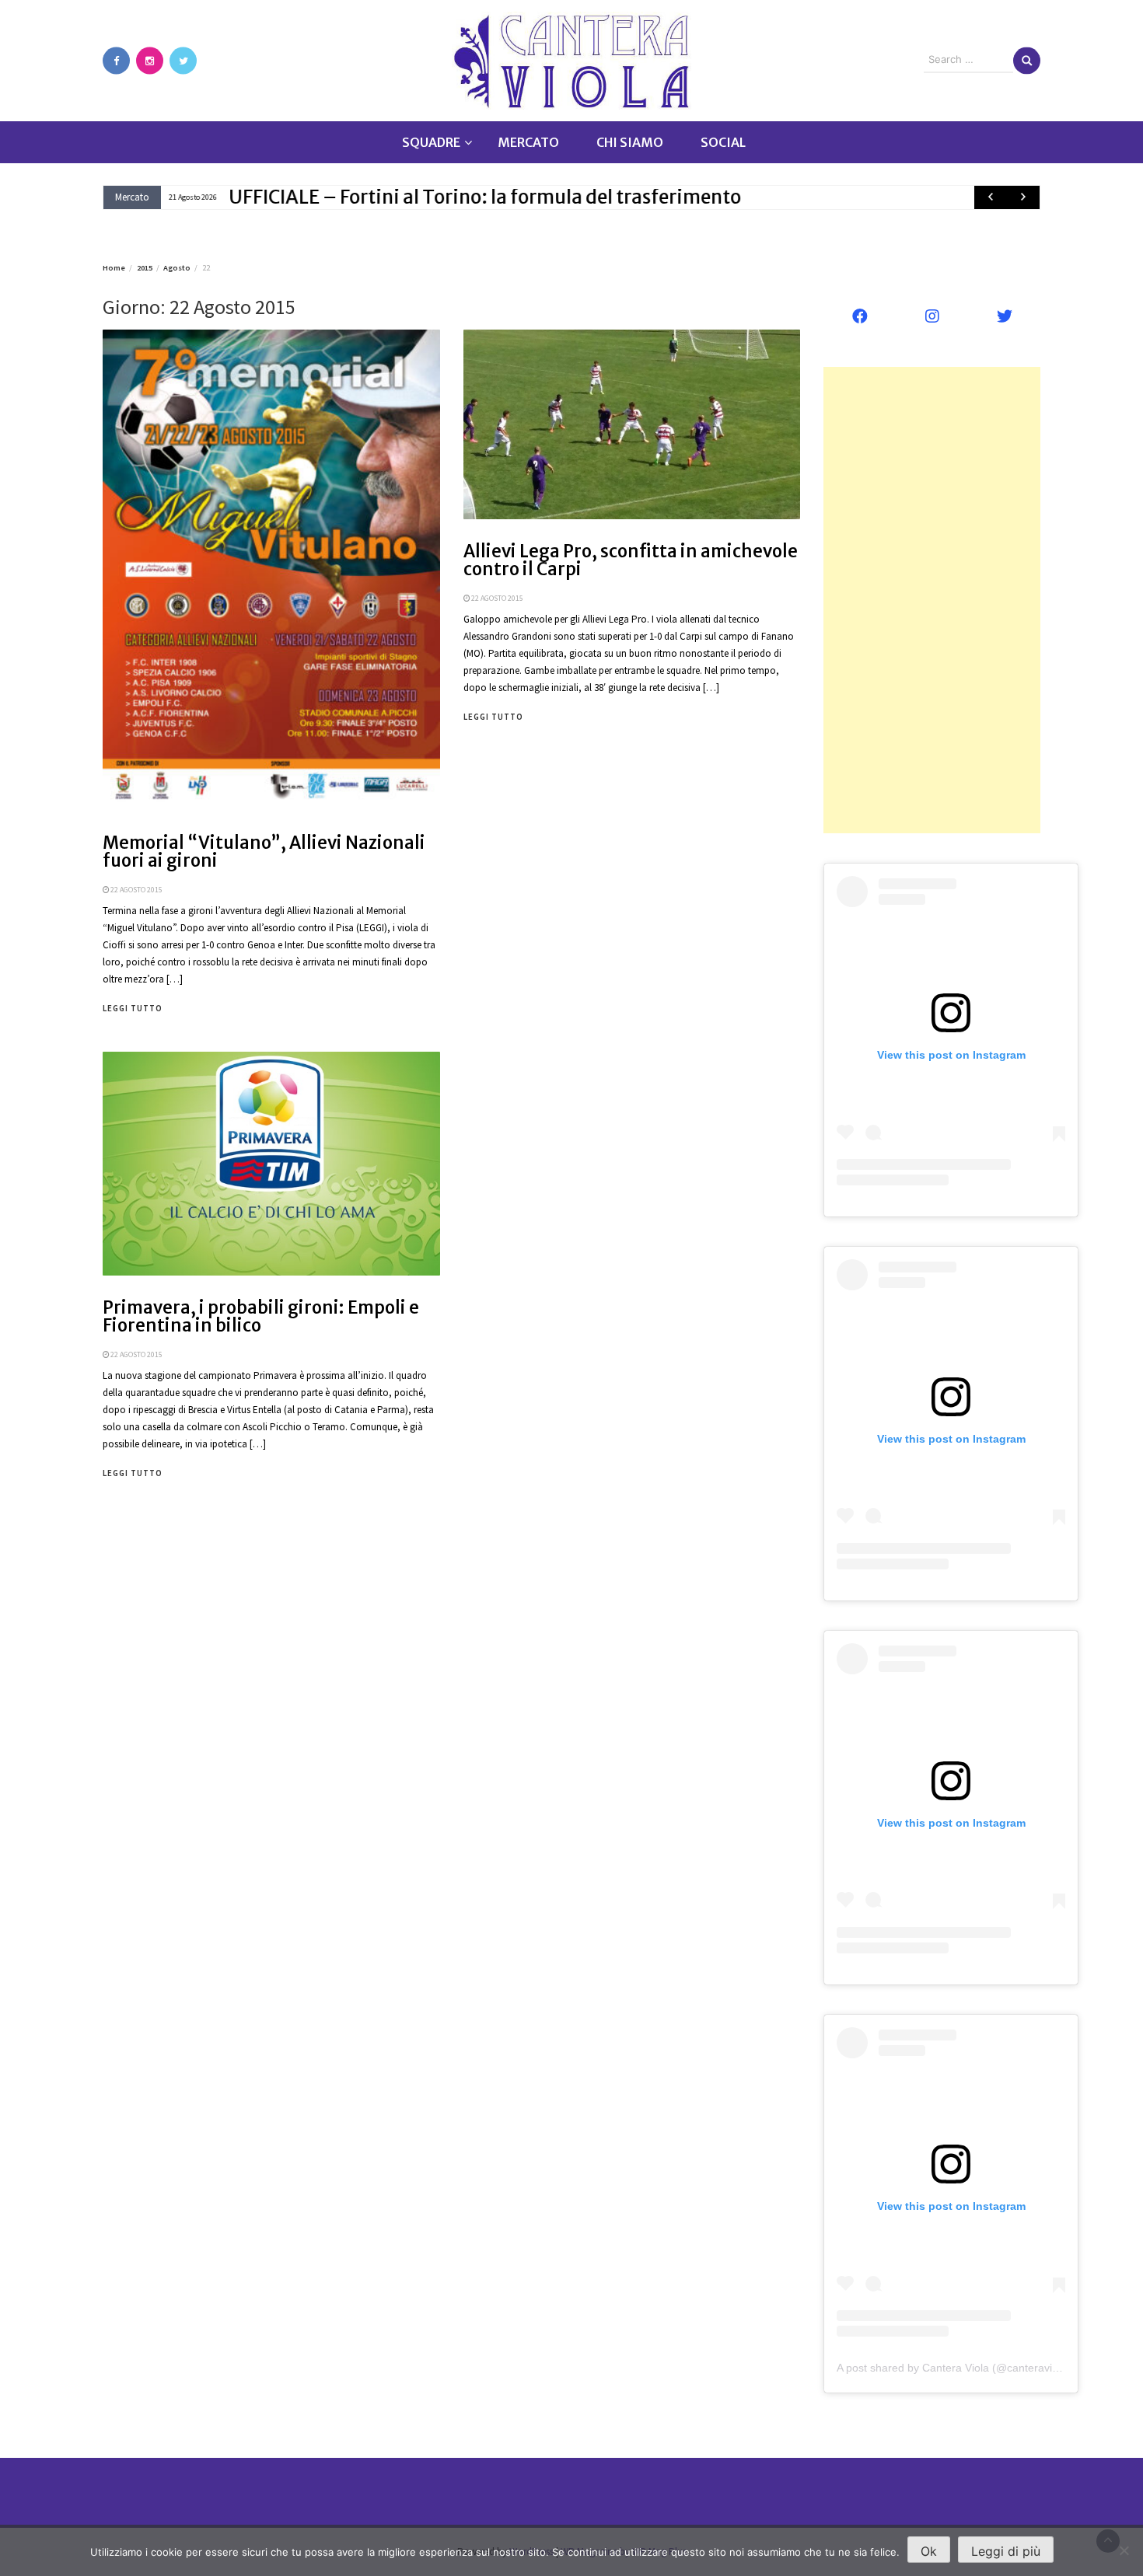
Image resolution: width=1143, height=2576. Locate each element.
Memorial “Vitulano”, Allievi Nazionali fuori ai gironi (264, 852)
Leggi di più (1006, 2551)
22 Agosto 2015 (136, 890)
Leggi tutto (133, 1008)
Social (723, 142)
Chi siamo (630, 142)
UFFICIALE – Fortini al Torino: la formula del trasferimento (485, 197)
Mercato (528, 142)
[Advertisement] (932, 600)
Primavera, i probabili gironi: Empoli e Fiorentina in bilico (261, 1316)
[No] (1124, 2550)
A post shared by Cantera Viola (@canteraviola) (954, 2368)
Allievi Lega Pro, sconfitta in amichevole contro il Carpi (631, 560)
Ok (929, 2551)
